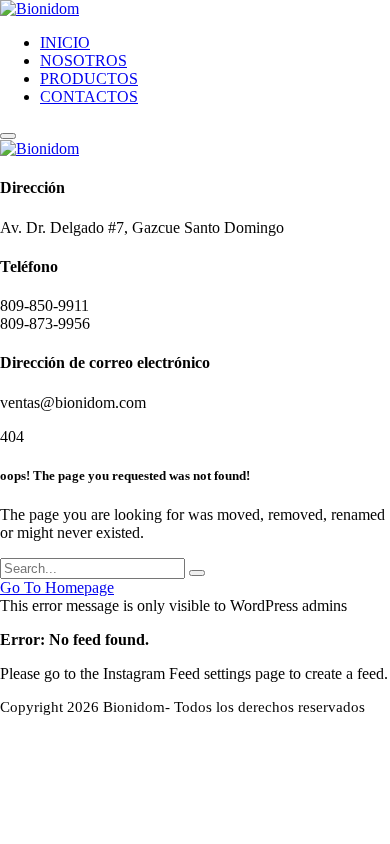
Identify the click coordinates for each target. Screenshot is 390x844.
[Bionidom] (39, 8)
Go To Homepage (57, 587)
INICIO (65, 42)
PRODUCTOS (89, 78)
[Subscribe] (197, 573)
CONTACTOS (89, 96)
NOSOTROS (83, 60)
